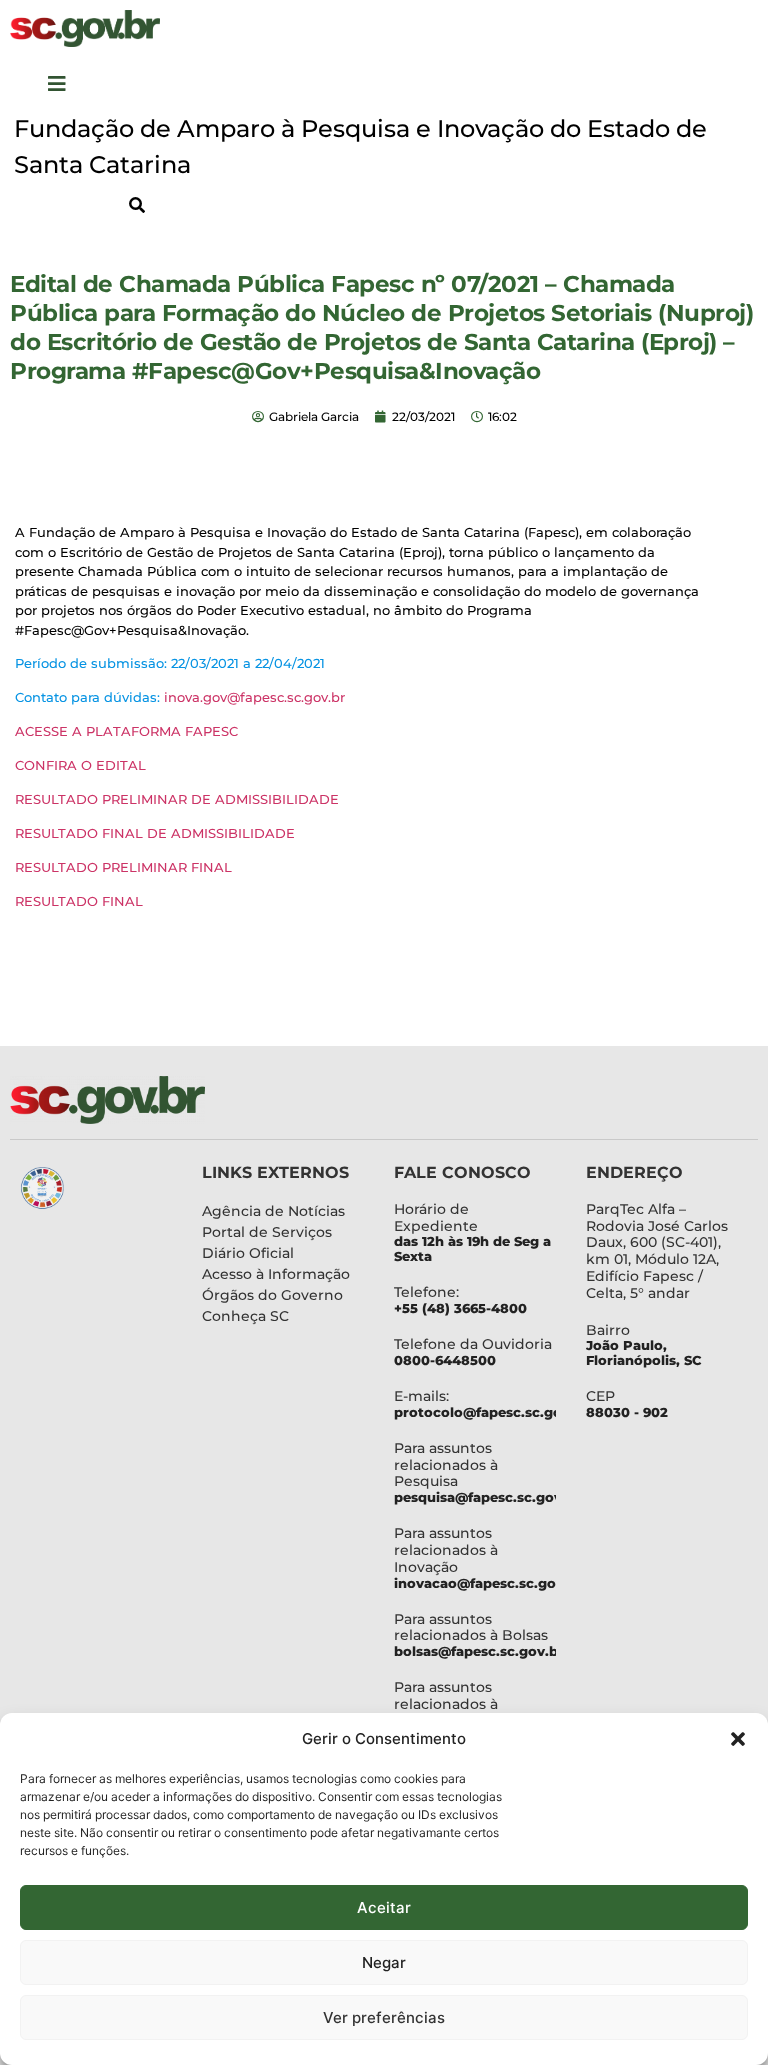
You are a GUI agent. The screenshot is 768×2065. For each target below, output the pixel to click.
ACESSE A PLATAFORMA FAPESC (126, 731)
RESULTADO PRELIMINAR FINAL (123, 867)
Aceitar (384, 1907)
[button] (738, 1739)
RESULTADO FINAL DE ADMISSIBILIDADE (155, 833)
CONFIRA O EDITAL (80, 765)
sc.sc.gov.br (307, 697)
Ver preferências (384, 2017)
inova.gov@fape (217, 697)
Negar (384, 1962)
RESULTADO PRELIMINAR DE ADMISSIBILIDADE (177, 799)
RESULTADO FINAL (79, 901)
